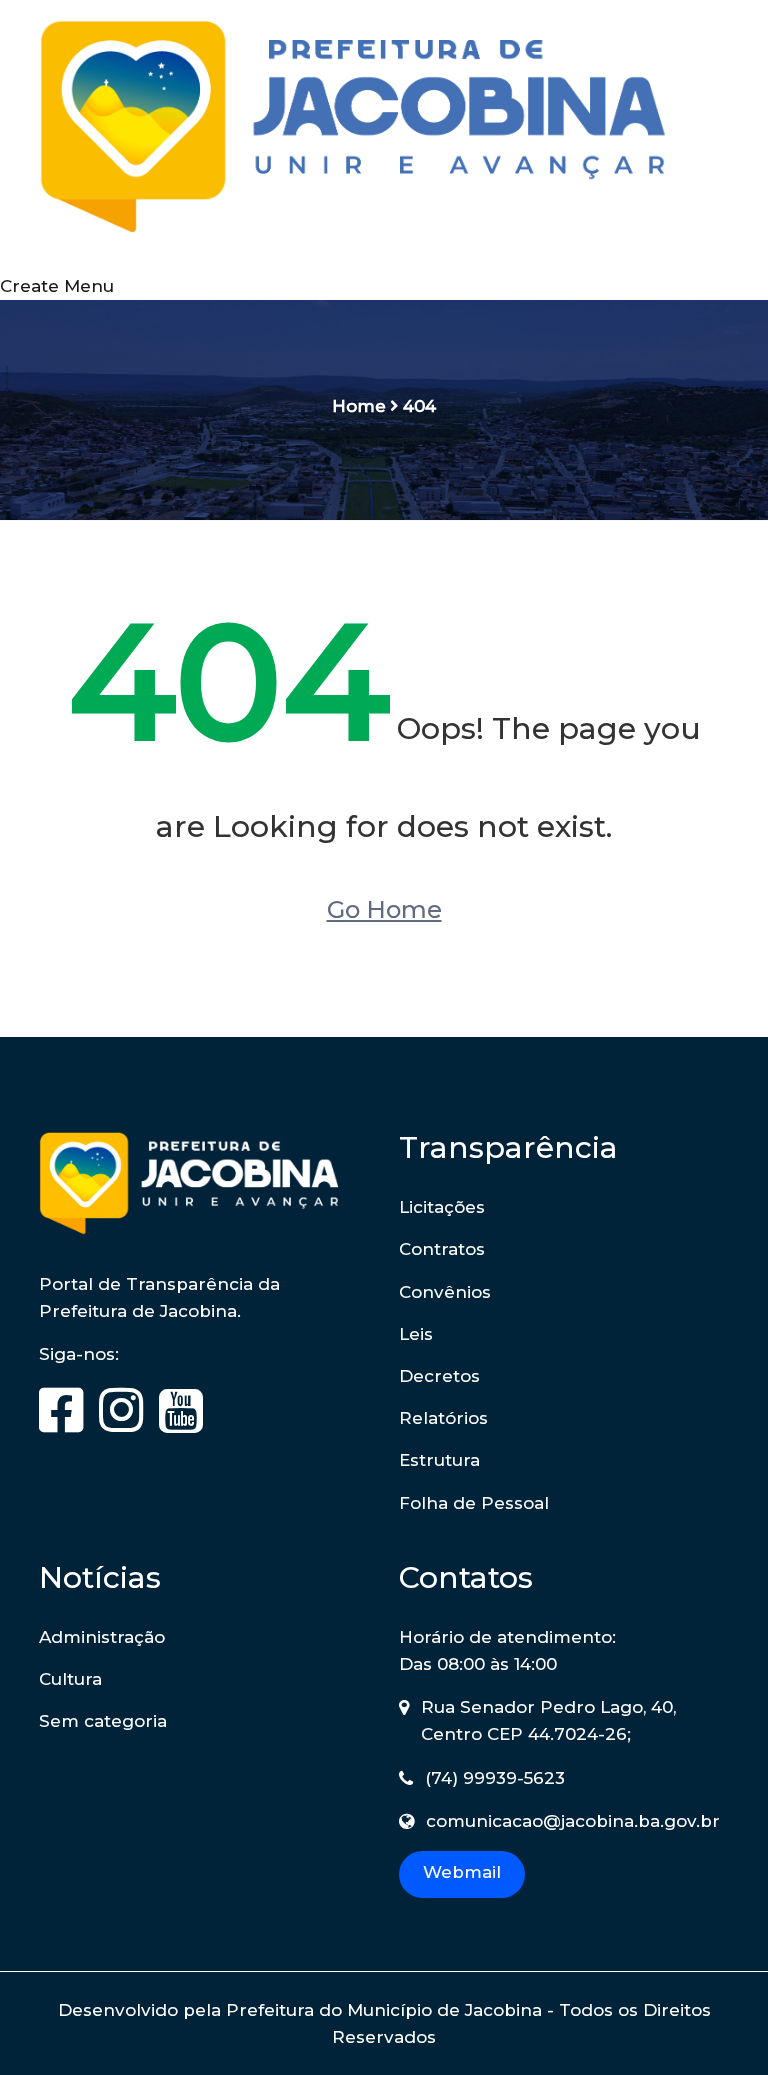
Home (359, 406)
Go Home (384, 909)
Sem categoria (103, 1721)
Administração (102, 1637)
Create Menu (57, 286)
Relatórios (443, 1418)
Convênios (445, 1292)
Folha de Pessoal (474, 1503)
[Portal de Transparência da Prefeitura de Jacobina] (384, 135)
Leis (416, 1334)
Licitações (442, 1207)
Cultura (70, 1679)
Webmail (462, 1872)
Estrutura (439, 1460)
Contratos (442, 1249)
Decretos (439, 1376)
